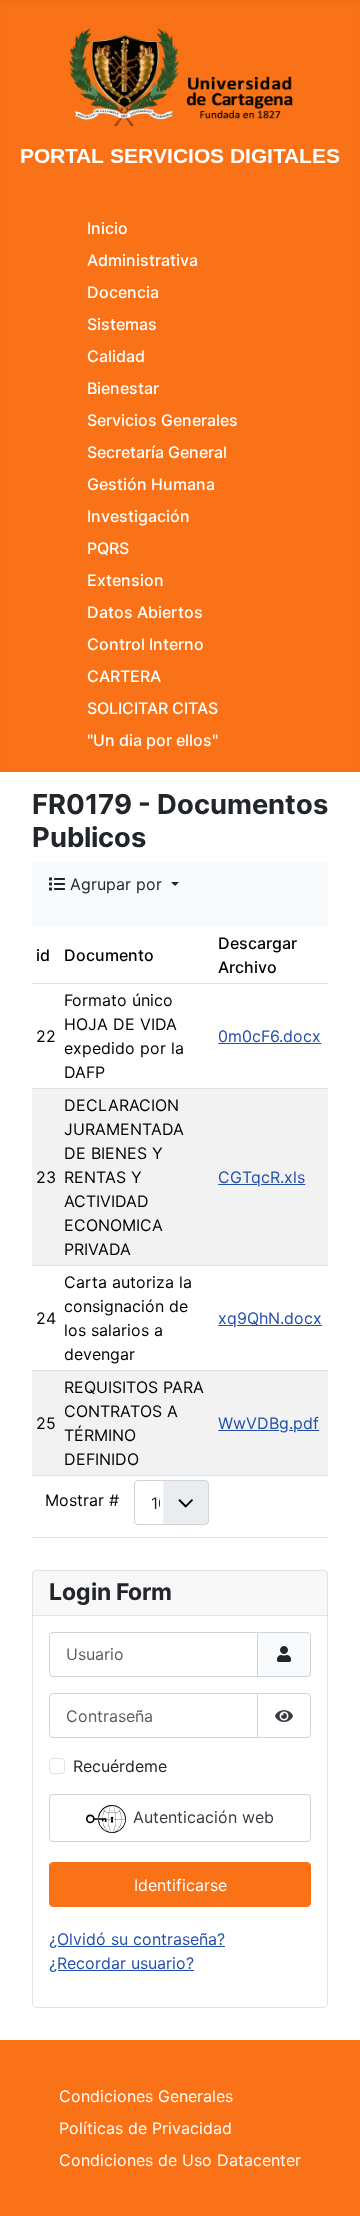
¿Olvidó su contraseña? (137, 1939)
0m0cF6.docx (269, 1036)
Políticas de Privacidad (145, 2128)
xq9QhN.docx (270, 1318)
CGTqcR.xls (261, 1177)
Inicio (107, 228)
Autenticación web (201, 1818)
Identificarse (180, 1885)
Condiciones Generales (146, 2096)
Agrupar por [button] (116, 884)
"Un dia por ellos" (152, 740)
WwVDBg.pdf (268, 1423)
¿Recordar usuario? (121, 1963)
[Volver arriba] (325, 2179)
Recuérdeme (120, 1766)
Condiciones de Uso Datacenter (180, 2160)
